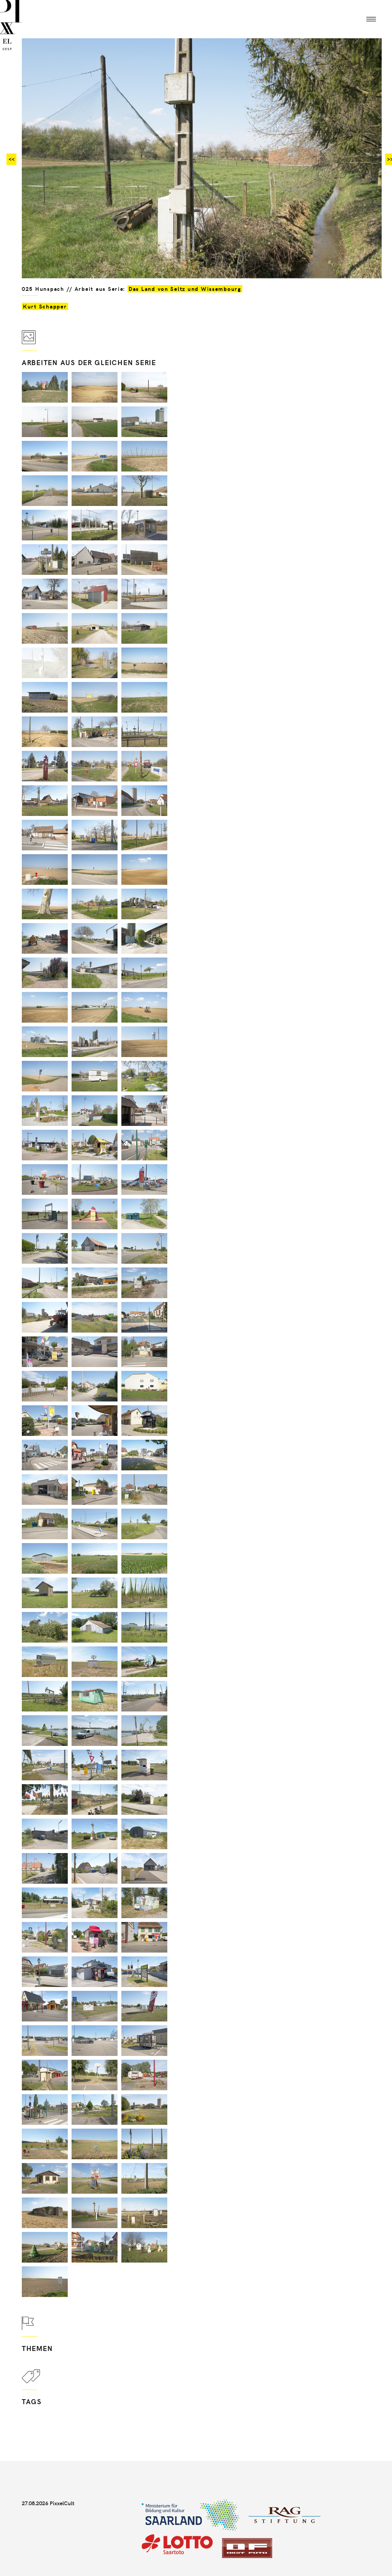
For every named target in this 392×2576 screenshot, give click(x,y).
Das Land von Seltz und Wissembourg (185, 289)
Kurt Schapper (45, 306)
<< (11, 159)
